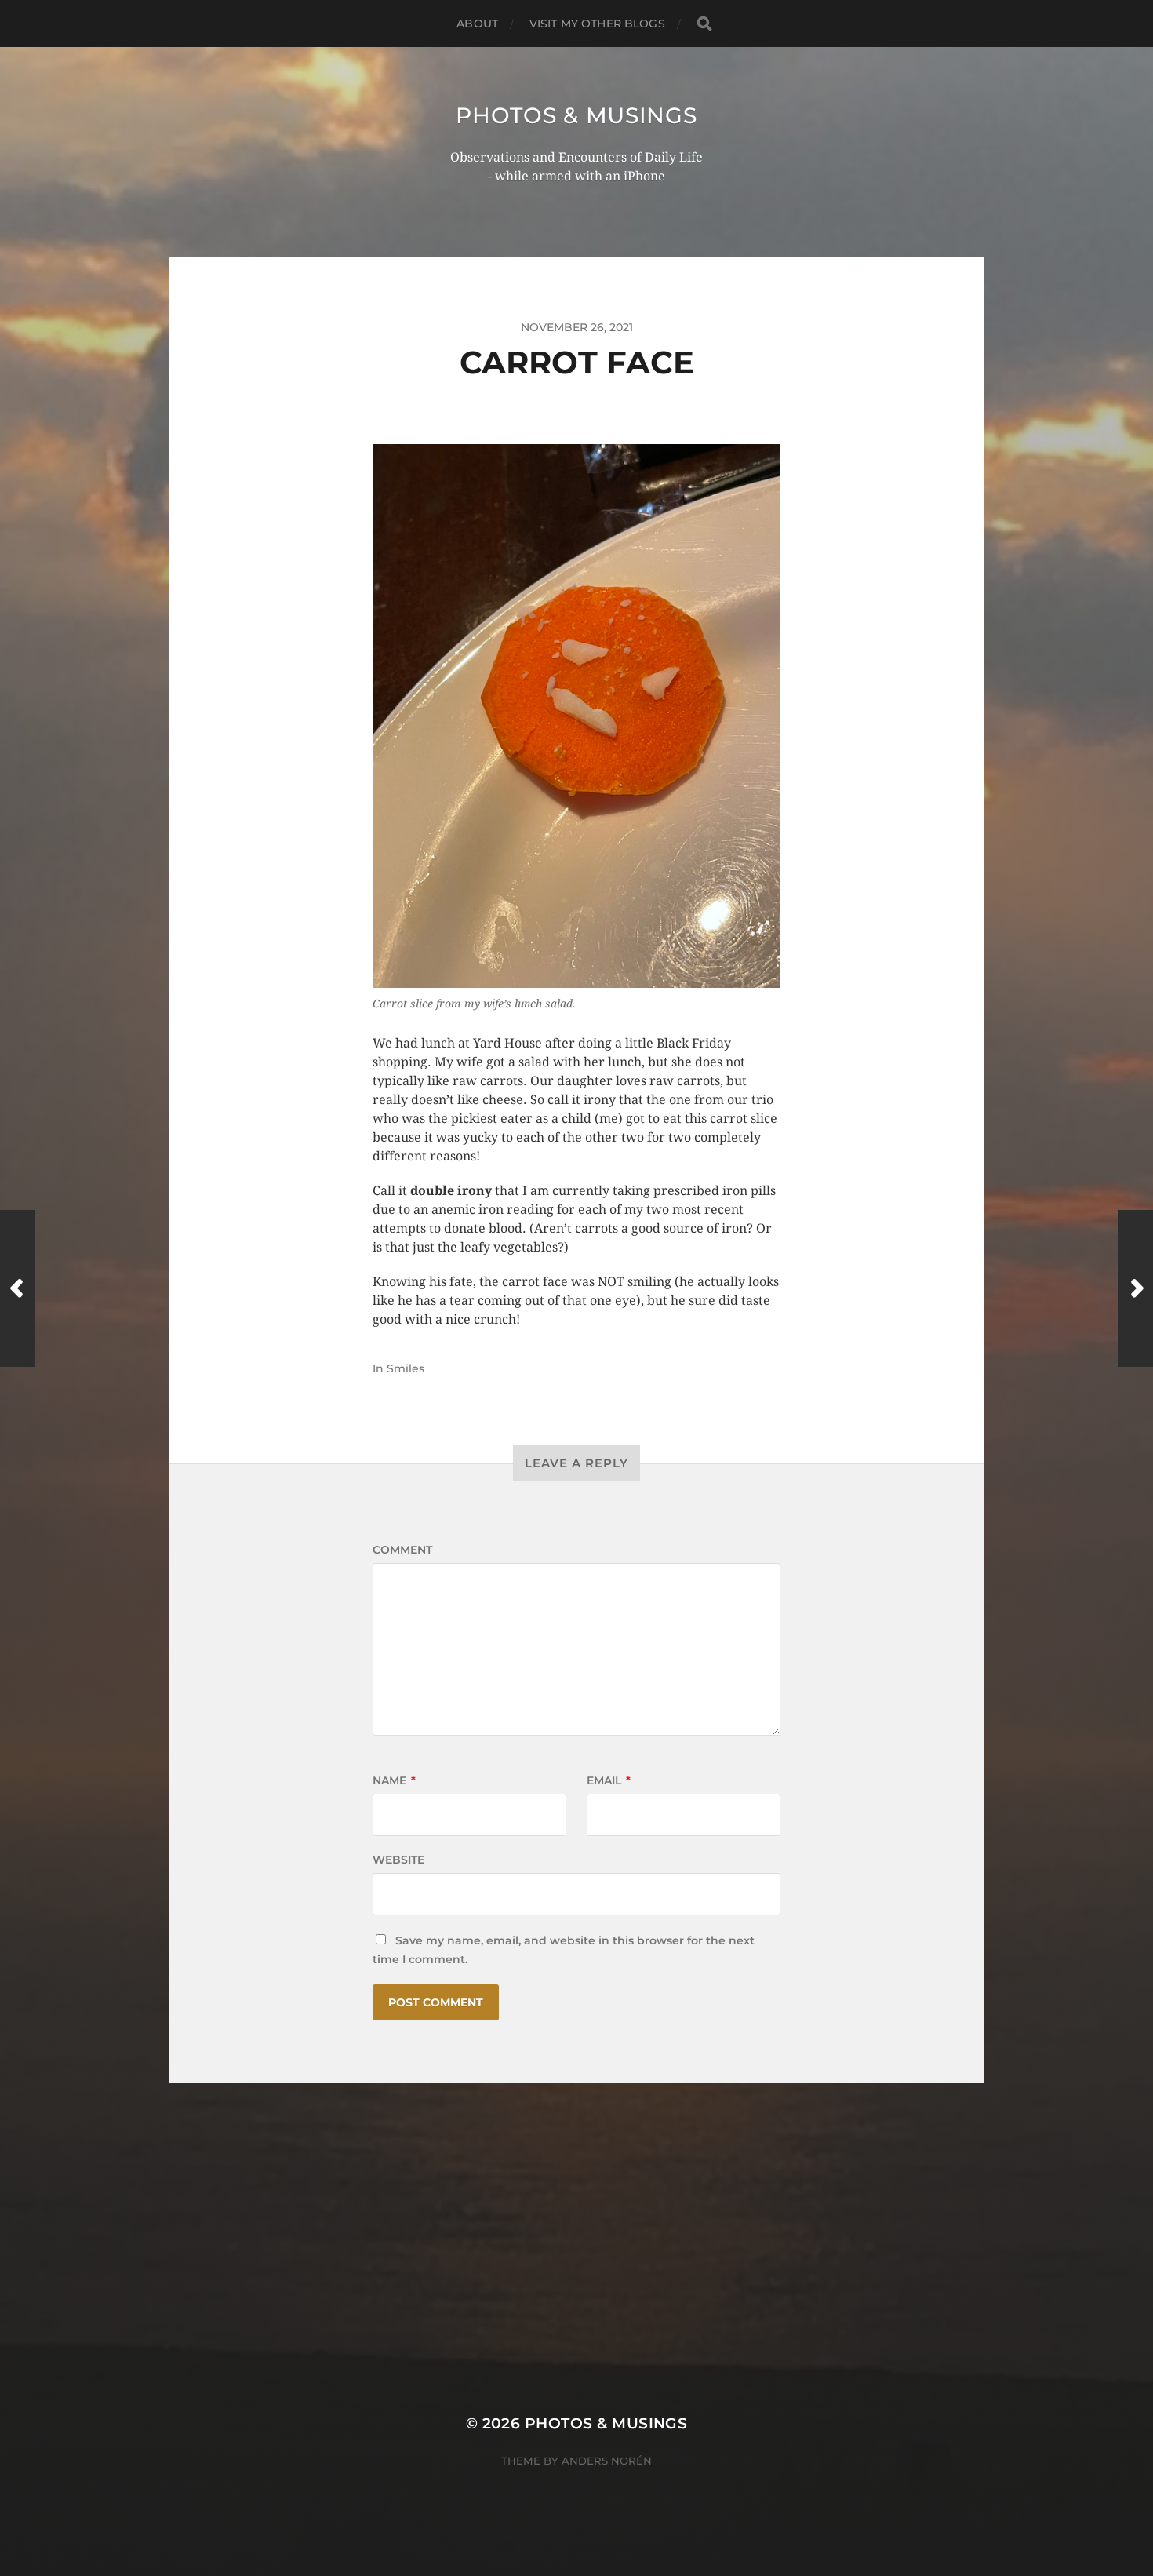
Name (394, 1780)
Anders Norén (607, 2461)
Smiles (406, 1368)
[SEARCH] (704, 24)
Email (609, 1780)
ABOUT (477, 24)
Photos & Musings (576, 115)
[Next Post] (1135, 1288)
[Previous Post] (18, 1288)
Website (398, 1860)
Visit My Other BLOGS (597, 24)
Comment (402, 1550)
